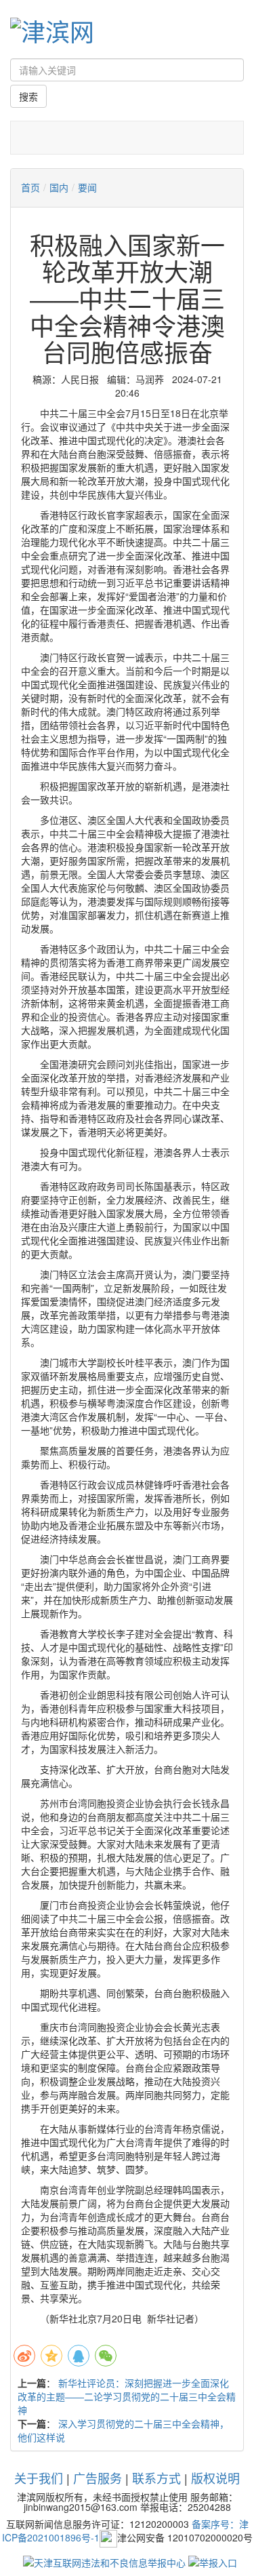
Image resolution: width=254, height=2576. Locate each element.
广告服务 (98, 2478)
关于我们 (39, 2478)
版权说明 (215, 2478)
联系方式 (156, 2478)
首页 (30, 187)
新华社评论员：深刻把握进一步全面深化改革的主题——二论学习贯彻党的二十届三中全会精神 (127, 2396)
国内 (59, 187)
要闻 (87, 187)
